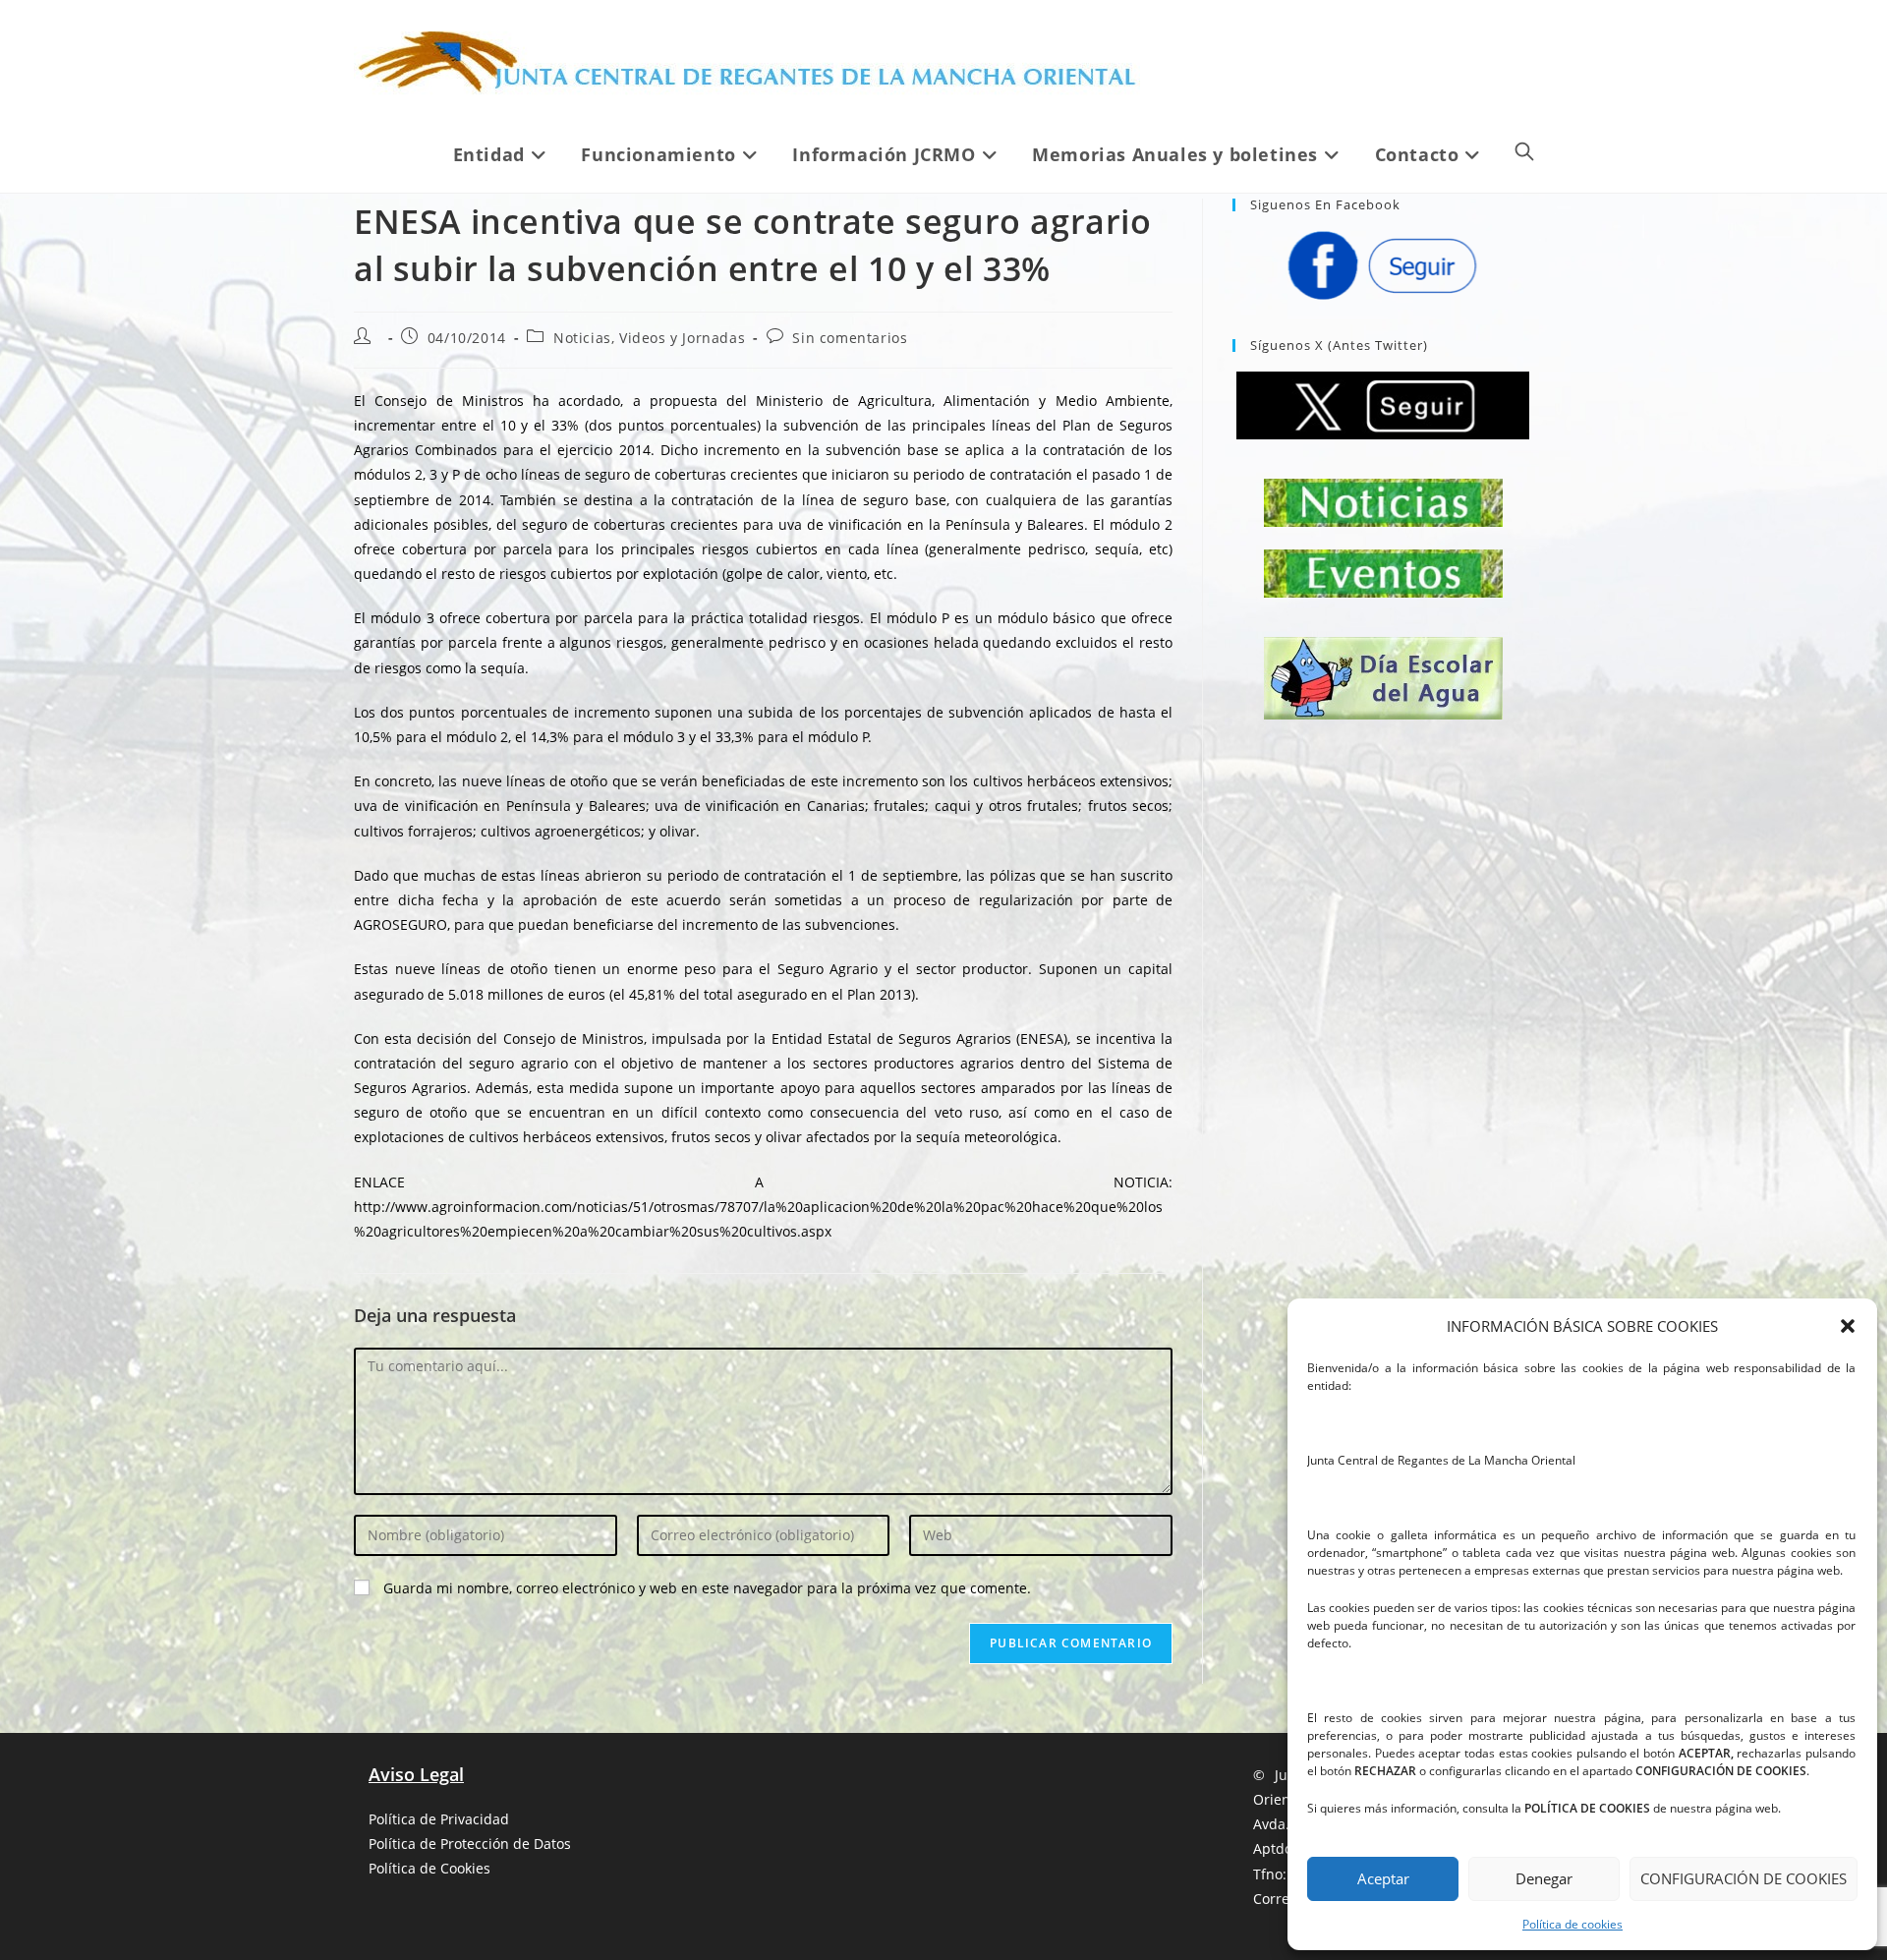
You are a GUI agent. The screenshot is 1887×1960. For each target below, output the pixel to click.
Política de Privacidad (439, 1819)
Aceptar (1383, 1878)
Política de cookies (1572, 1924)
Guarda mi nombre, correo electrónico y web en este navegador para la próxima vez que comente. (707, 1588)
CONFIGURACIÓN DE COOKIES (1744, 1878)
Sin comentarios (850, 338)
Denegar (1544, 1878)
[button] (1848, 1326)
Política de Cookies (429, 1868)
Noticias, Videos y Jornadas (649, 338)
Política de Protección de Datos (470, 1844)
